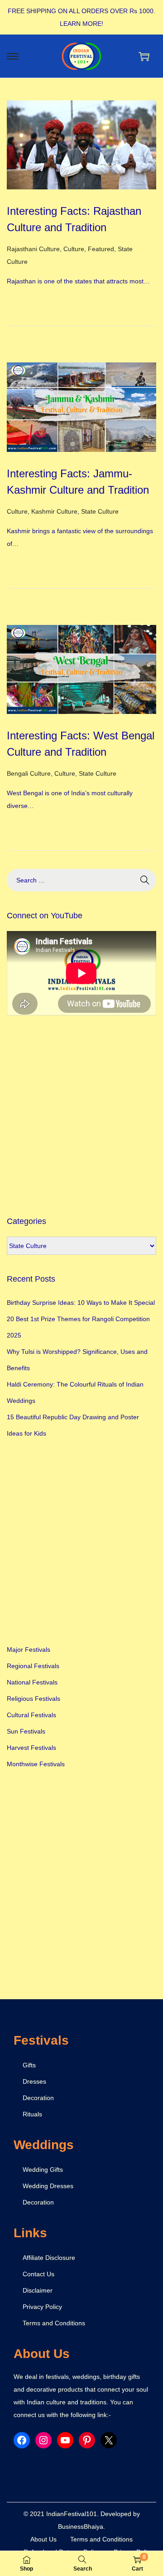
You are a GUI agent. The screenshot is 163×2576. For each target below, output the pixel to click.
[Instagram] (43, 2440)
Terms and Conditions (54, 2323)
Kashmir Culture (54, 511)
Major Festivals (29, 1650)
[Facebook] (22, 2440)
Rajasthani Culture (33, 249)
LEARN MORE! (81, 24)
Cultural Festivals (31, 1715)
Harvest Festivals (31, 1748)
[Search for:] (81, 880)
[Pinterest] (87, 2440)
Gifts (29, 2065)
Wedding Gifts (43, 2170)
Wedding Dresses (48, 2186)
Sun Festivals (26, 1731)
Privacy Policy (42, 2307)
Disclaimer (38, 2290)
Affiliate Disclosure (49, 2258)
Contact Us (38, 2274)
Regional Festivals (33, 1666)
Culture (74, 249)
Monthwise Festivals (36, 1764)
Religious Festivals (34, 1699)
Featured (101, 249)
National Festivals (32, 1682)
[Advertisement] (81, 1115)
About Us (43, 2539)
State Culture (100, 511)
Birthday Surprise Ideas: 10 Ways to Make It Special (81, 1303)
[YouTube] (65, 2440)
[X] (109, 2440)
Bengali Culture (29, 773)
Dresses (34, 2081)
